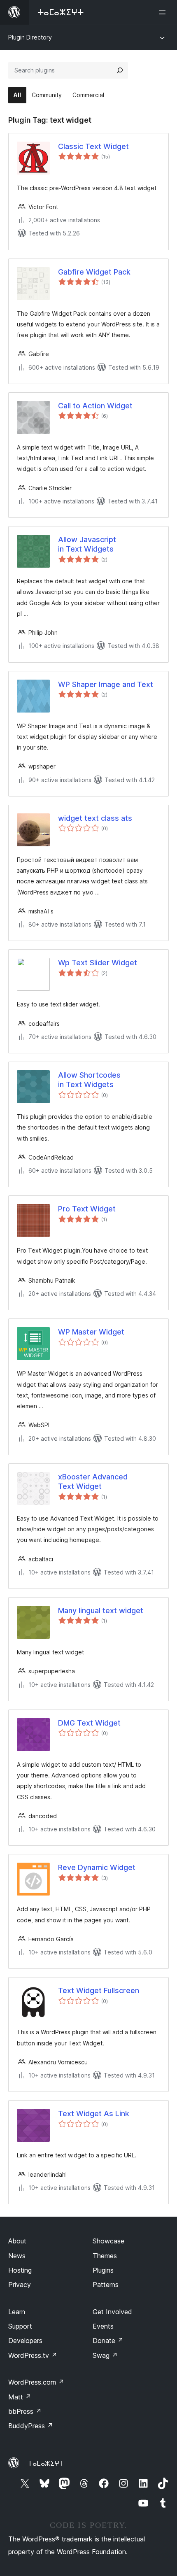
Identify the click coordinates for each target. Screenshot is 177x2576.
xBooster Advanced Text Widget (93, 1481)
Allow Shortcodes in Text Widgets (89, 1080)
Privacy (20, 2285)
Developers (25, 2341)
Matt (20, 2397)
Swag (105, 2355)
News (17, 2256)
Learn (17, 2312)
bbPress (25, 2411)
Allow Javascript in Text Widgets (87, 544)
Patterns (106, 2285)
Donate (108, 2341)
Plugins (103, 2270)
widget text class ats (95, 818)
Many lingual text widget (101, 1611)
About (17, 2241)
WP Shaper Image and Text (106, 684)
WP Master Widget (91, 1332)
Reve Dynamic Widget (97, 1867)
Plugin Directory (30, 37)
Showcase (108, 2241)
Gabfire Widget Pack (94, 272)
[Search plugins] (120, 70)
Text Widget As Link (94, 2114)
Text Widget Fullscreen (99, 1990)
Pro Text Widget (87, 1209)
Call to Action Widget (95, 406)
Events (103, 2326)
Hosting (20, 2270)
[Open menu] (164, 12)
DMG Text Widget (89, 1723)
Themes (105, 2256)
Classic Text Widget (93, 146)
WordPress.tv (33, 2355)
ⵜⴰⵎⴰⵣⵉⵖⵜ (46, 2463)
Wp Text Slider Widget (98, 963)
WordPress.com (36, 2382)
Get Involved (112, 2312)
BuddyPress (31, 2426)
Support (20, 2326)
